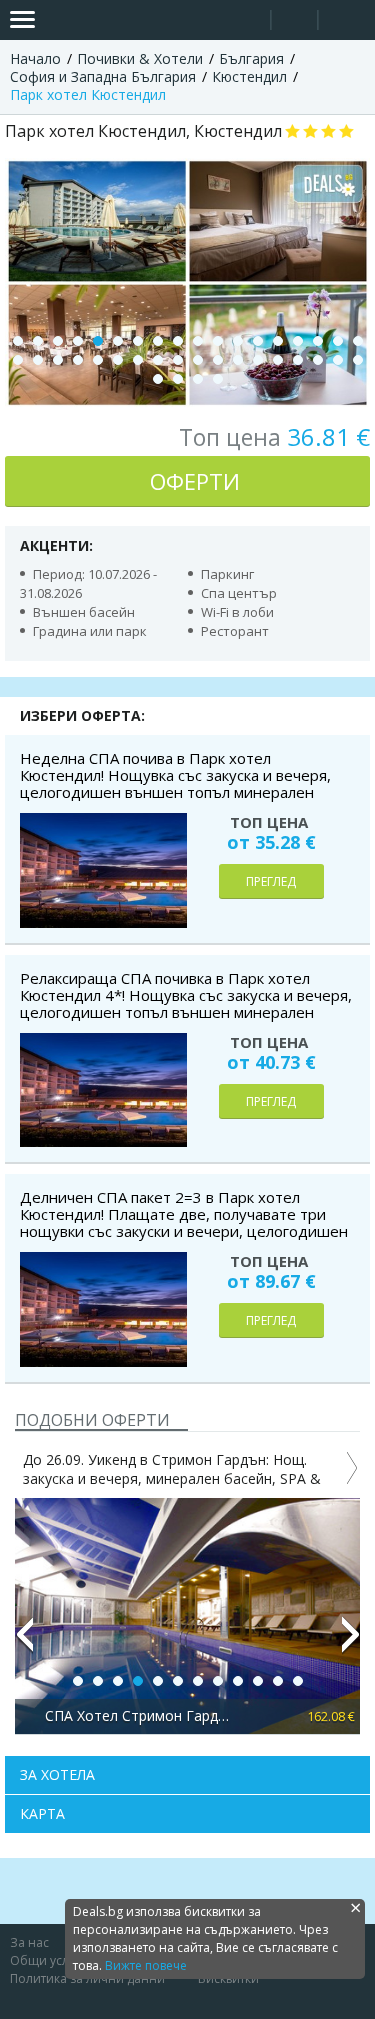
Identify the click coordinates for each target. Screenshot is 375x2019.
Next (351, 1643)
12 (238, 341)
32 (278, 360)
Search (247, 20)
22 (78, 360)
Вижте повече (146, 1965)
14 (278, 341)
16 (318, 341)
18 (358, 341)
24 (118, 360)
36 (358, 360)
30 (238, 360)
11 (218, 341)
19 (18, 360)
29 (218, 360)
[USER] (296, 22)
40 (218, 379)
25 (138, 360)
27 (178, 360)
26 (158, 360)
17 (338, 341)
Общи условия (54, 1960)
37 (158, 379)
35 (338, 360)
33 (298, 360)
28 (198, 360)
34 (318, 360)
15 (298, 341)
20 (38, 360)
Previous (24, 1643)
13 (258, 341)
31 (258, 360)
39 (198, 379)
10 (198, 341)
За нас (29, 1942)
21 (58, 360)
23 (98, 360)
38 (178, 379)
